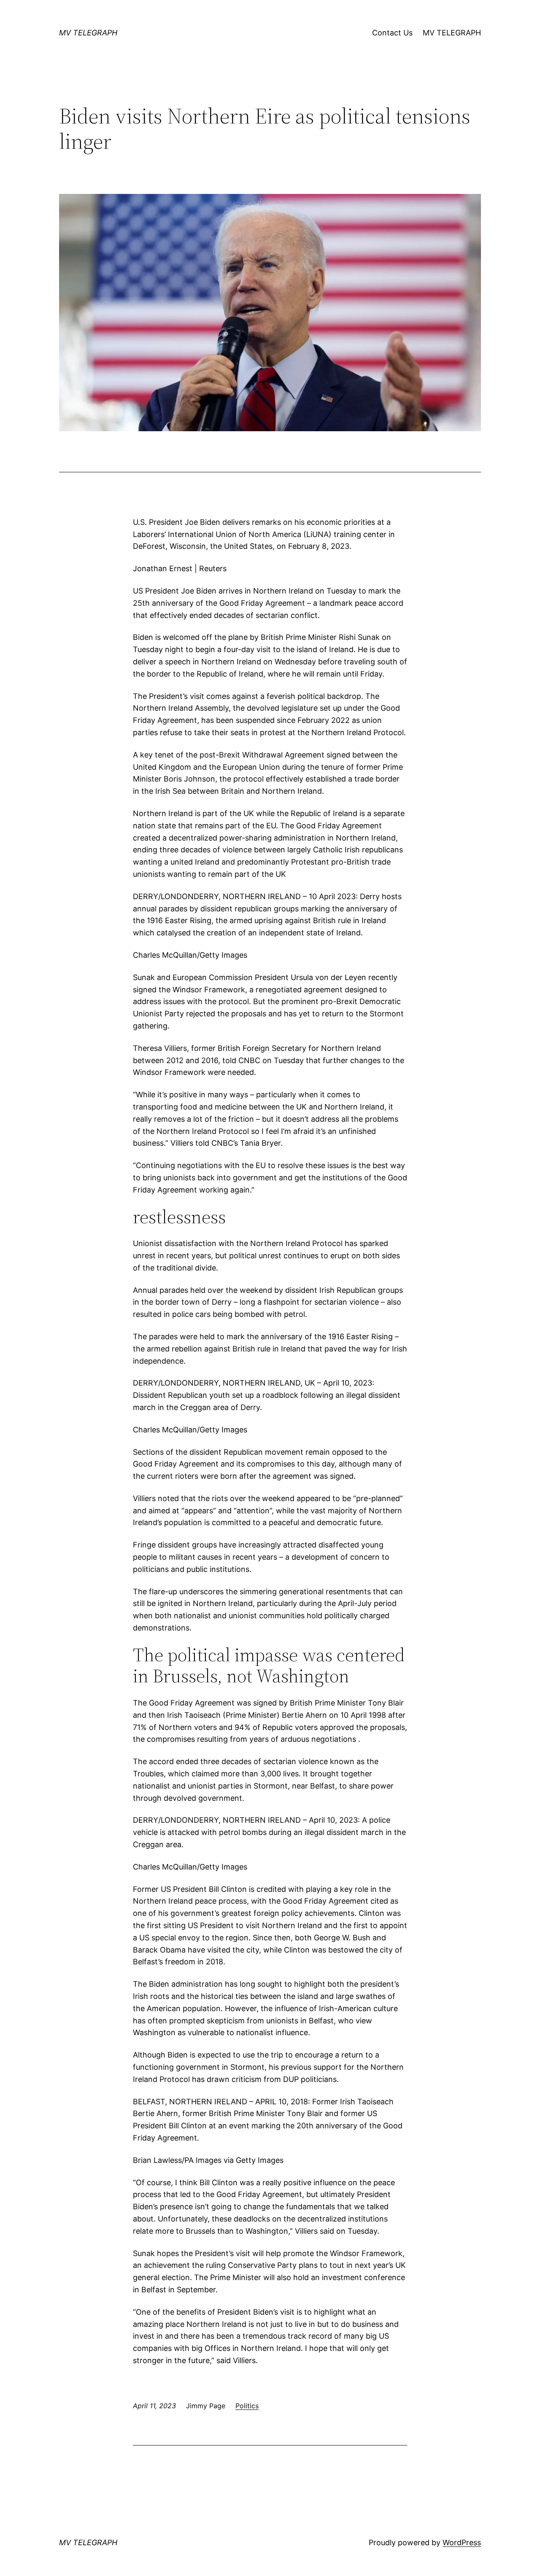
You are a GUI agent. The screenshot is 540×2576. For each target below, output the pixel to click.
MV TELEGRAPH (88, 33)
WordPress (462, 2542)
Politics (247, 2406)
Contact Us (392, 33)
